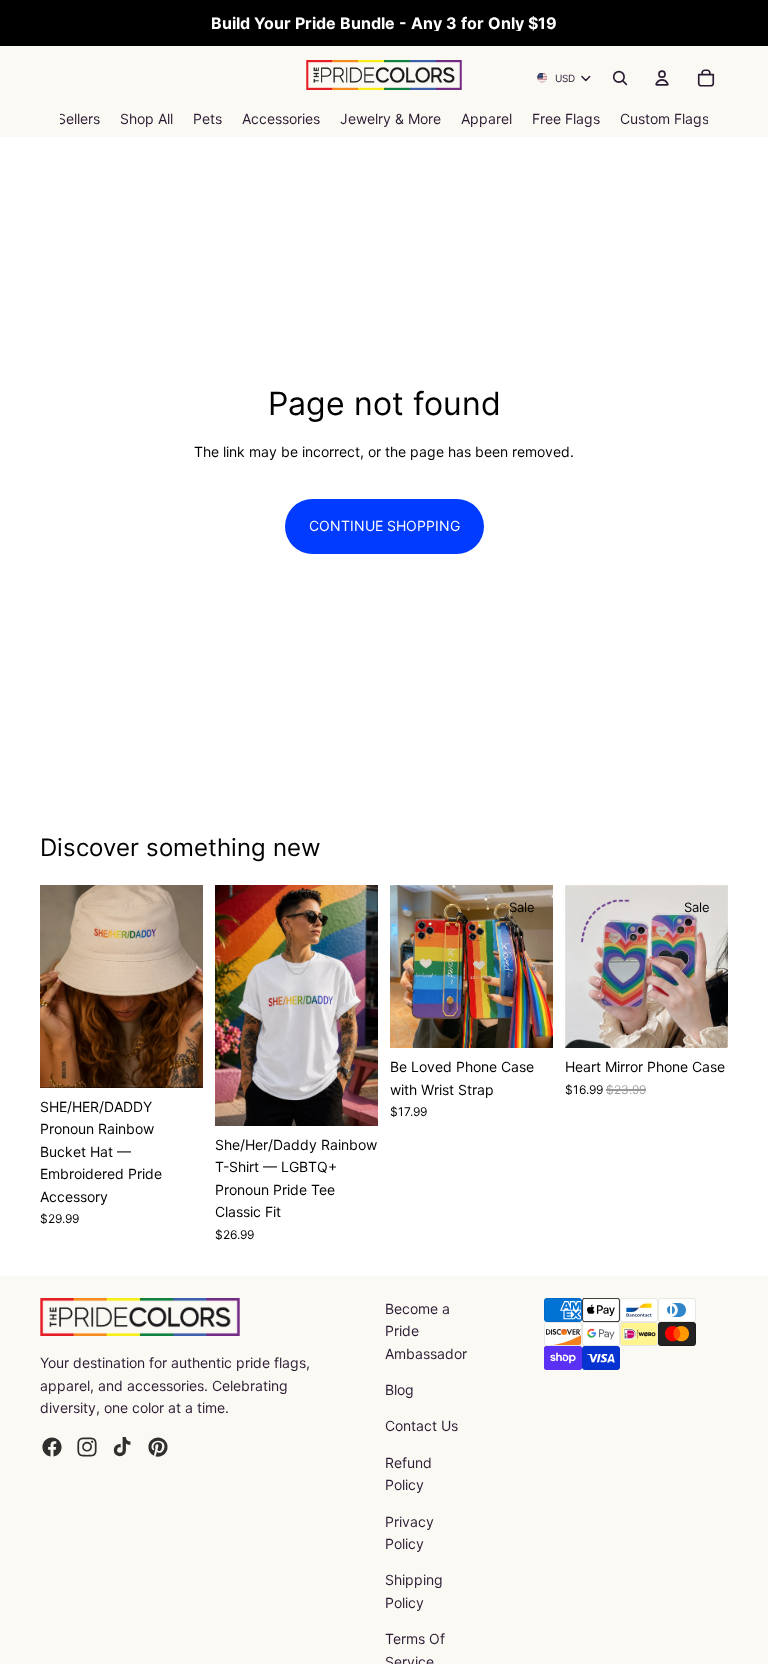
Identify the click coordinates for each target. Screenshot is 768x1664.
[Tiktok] (122, 1447)
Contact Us (421, 1425)
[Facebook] (52, 1447)
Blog (399, 1389)
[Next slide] (181, 987)
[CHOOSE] (172, 1057)
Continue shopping (384, 525)
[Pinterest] (158, 1447)
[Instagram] (87, 1447)
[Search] (620, 78)
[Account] (662, 78)
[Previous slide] (62, 987)
